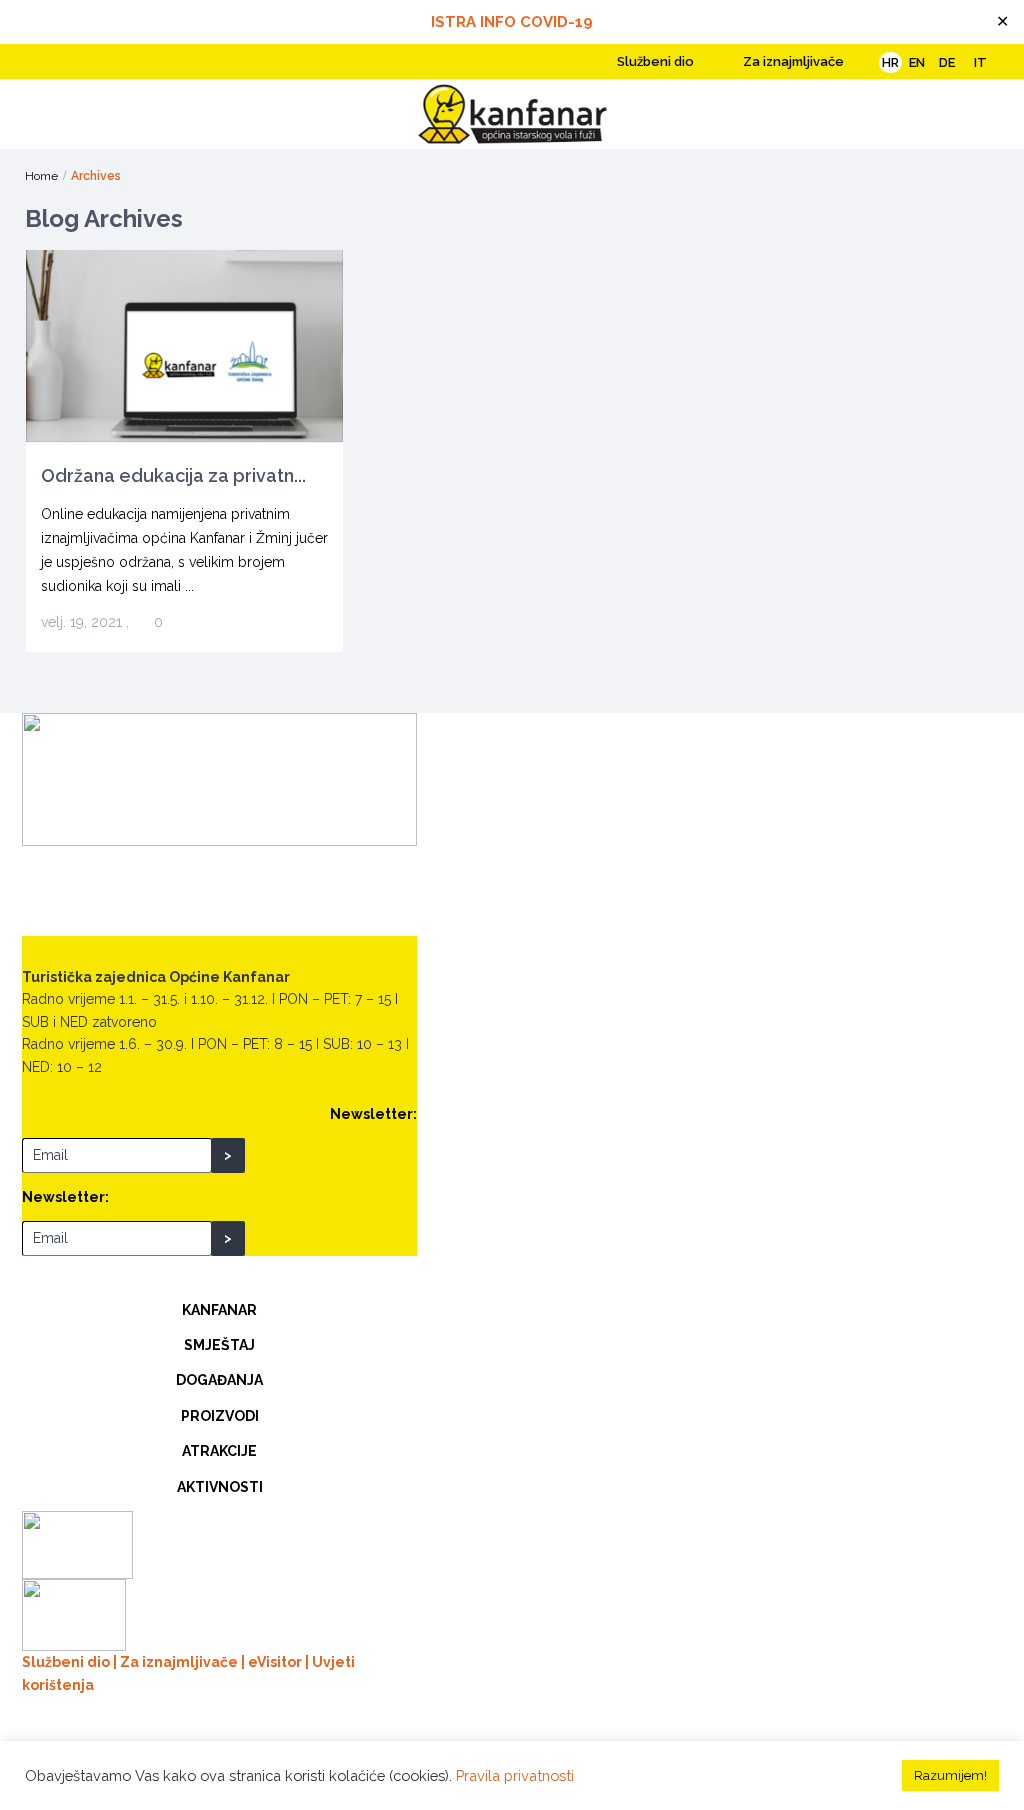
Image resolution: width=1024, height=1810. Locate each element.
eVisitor (275, 1662)
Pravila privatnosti (515, 1775)
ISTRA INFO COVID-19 (512, 22)
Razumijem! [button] (950, 1775)
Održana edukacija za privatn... (173, 475)
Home (41, 176)
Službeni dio (654, 61)
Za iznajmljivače (792, 61)
